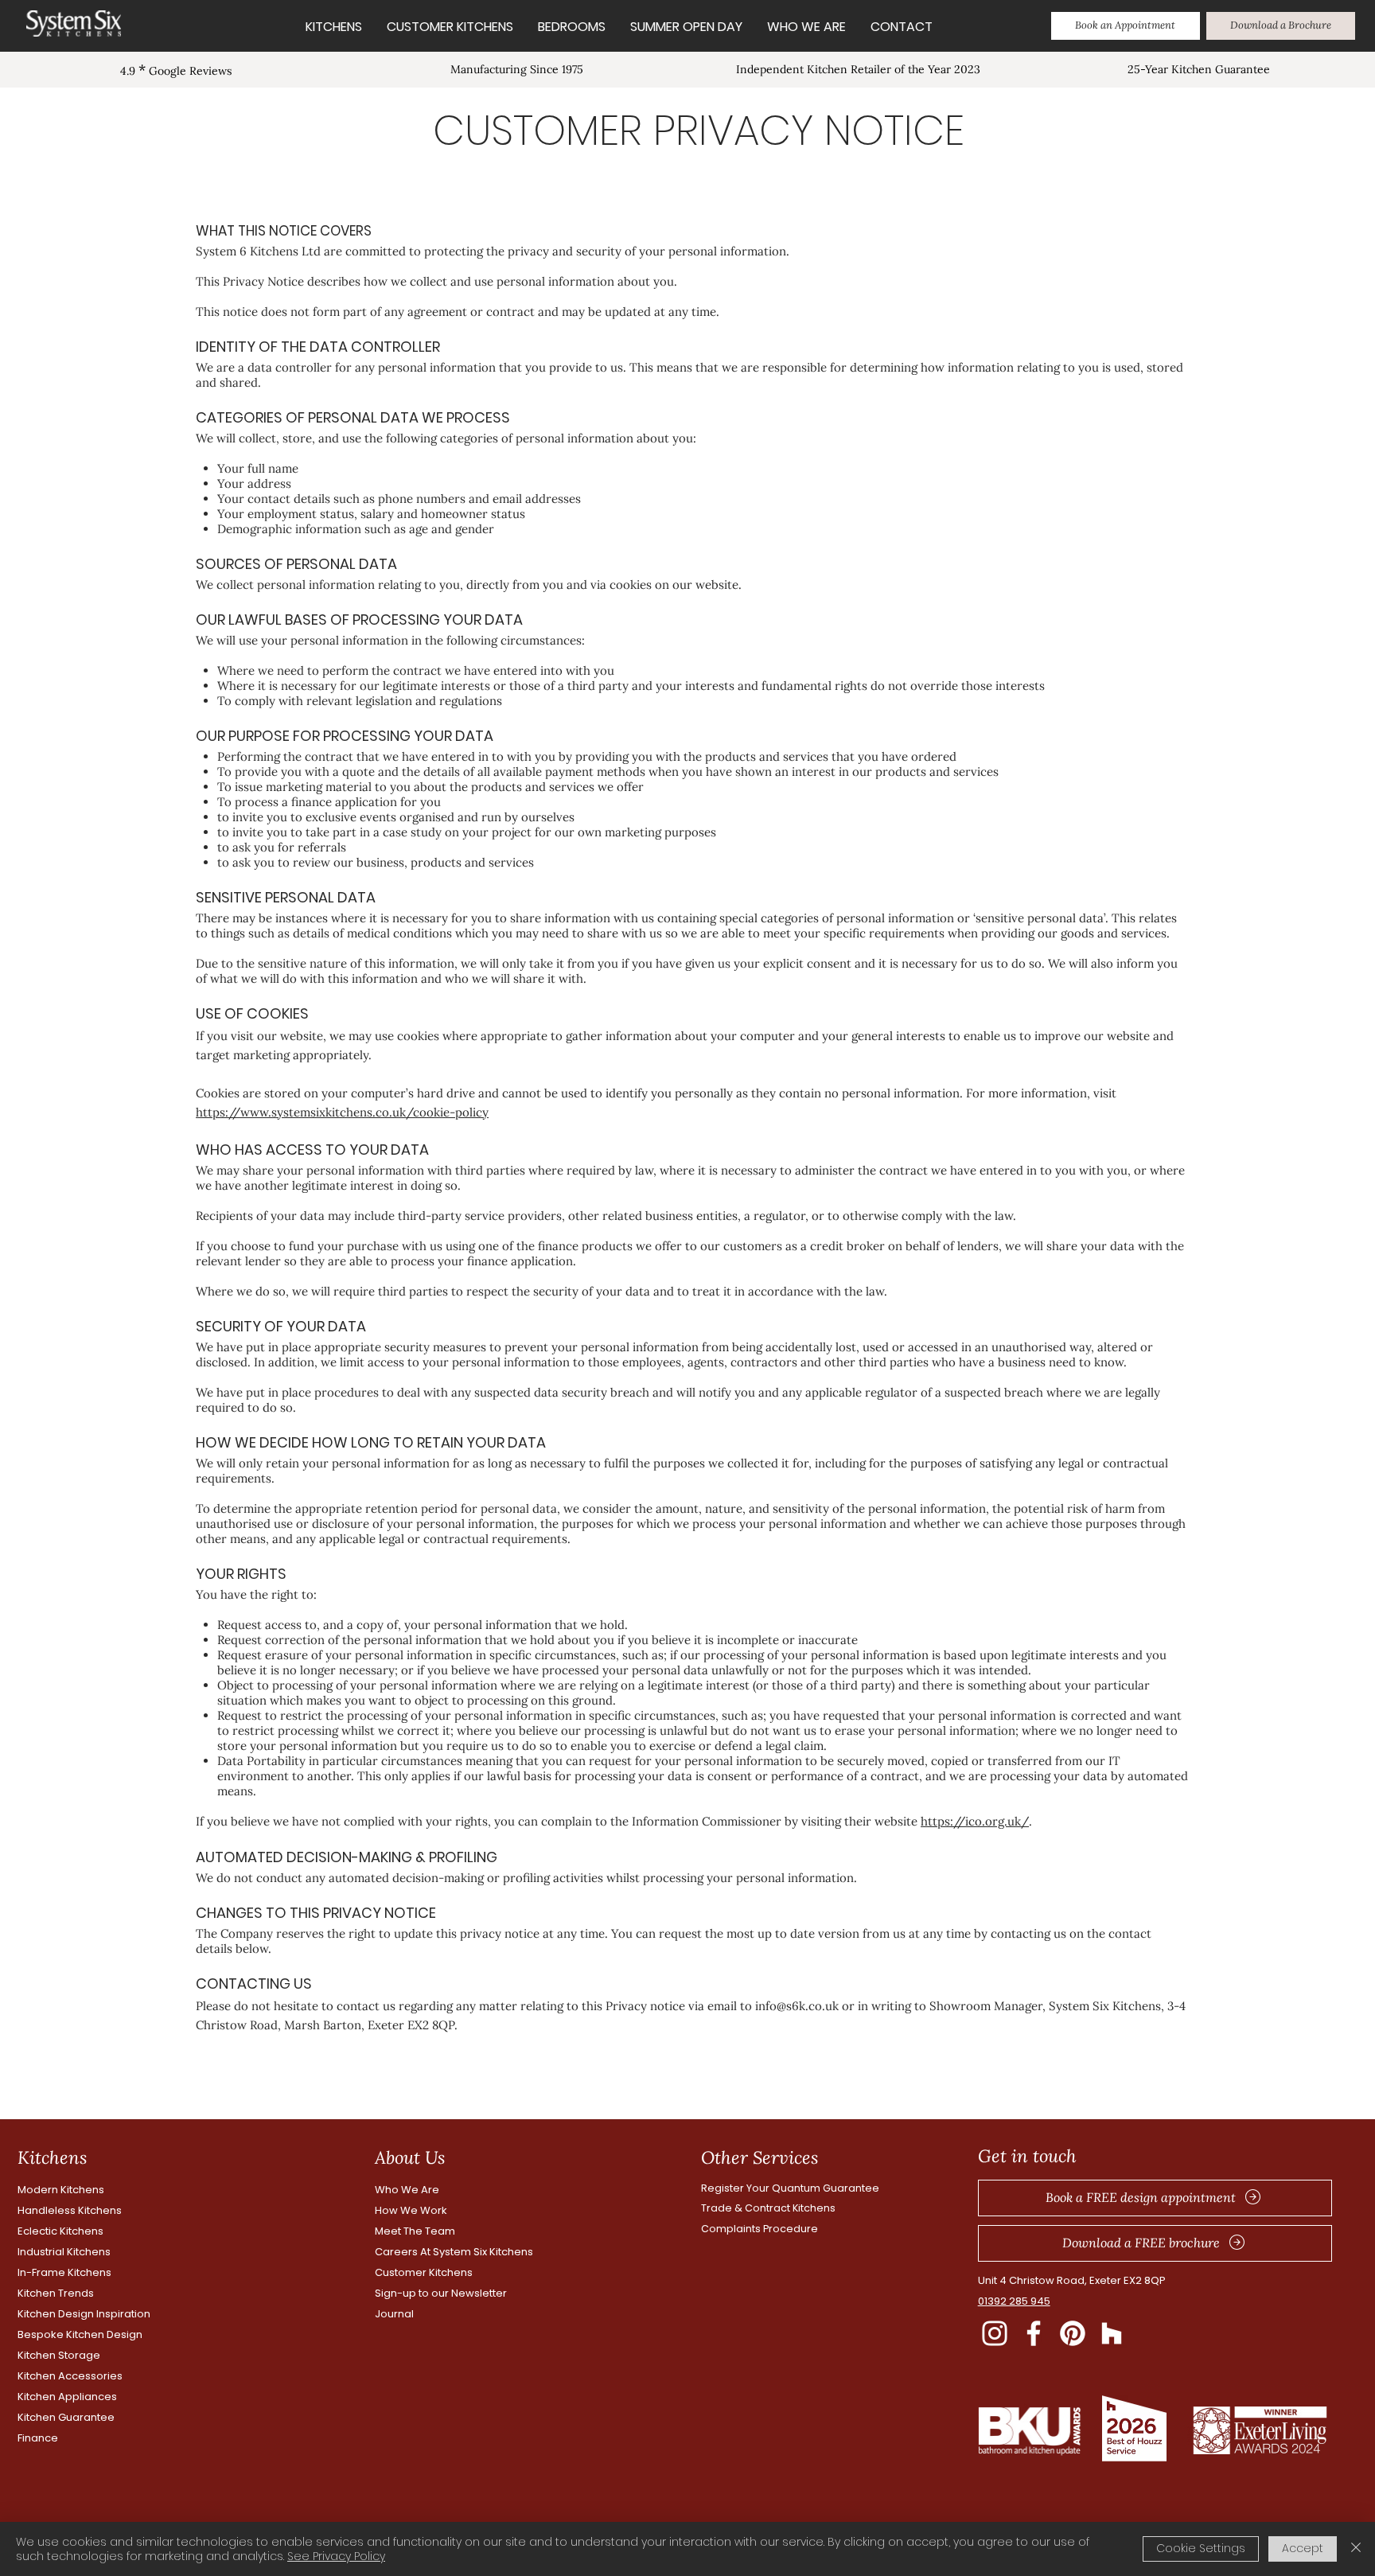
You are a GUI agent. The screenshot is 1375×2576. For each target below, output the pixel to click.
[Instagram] (995, 2333)
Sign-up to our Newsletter (441, 2293)
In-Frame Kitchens (64, 2272)
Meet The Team (415, 2231)
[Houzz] (1112, 2333)
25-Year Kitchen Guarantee (1199, 69)
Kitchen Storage (59, 2355)
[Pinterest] (1073, 2333)
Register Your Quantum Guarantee (790, 2188)
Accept (1303, 2548)
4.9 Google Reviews (176, 71)
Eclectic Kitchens (60, 2231)
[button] (1126, 26)
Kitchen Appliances (67, 2397)
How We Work (411, 2210)
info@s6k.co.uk (797, 2006)
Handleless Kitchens (70, 2210)
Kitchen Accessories (70, 2376)
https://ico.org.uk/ (975, 1821)
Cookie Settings (1201, 2548)
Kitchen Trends (56, 2293)
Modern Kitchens (61, 2190)
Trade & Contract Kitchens (768, 2208)
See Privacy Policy (336, 2556)
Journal (394, 2314)
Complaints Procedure (760, 2229)
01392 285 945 (1014, 2301)
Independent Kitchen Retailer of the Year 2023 (858, 69)
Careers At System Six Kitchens (454, 2252)
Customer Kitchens (424, 2272)
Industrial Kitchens (64, 2252)
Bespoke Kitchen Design (80, 2334)
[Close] (1356, 2549)
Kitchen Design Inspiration (84, 2314)
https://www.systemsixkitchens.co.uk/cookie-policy (342, 1112)
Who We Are (407, 2190)
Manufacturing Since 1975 (517, 69)
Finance (38, 2438)
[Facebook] (1034, 2333)
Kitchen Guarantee (66, 2417)
